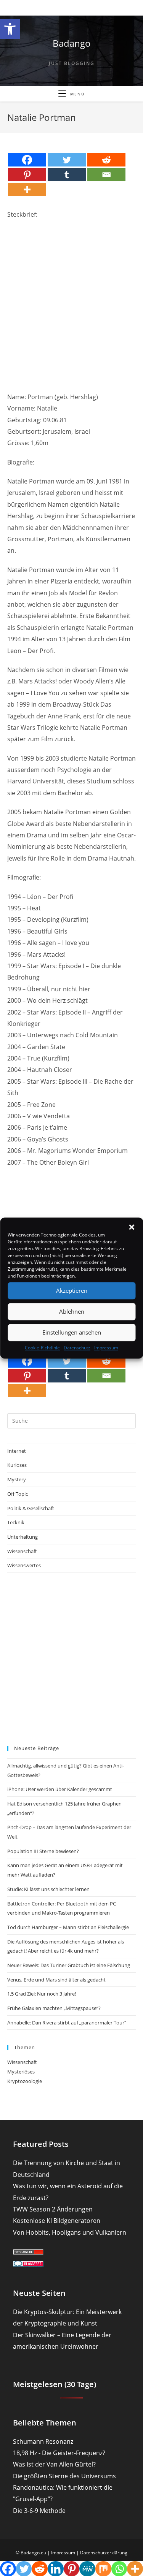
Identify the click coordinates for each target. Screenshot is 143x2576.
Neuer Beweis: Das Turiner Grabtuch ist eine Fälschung (69, 1965)
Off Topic (18, 1494)
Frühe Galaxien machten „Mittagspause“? (54, 2008)
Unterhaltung (22, 1537)
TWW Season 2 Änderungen (53, 2209)
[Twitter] (67, 160)
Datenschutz (77, 1348)
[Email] (106, 175)
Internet (17, 1451)
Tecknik (16, 1522)
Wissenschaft (22, 1551)
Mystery (17, 1479)
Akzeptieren (72, 1290)
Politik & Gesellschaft (31, 1508)
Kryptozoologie (25, 2081)
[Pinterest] (27, 175)
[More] (27, 189)
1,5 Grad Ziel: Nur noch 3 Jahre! (42, 1994)
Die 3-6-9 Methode (39, 2511)
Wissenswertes (24, 1565)
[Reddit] (106, 160)
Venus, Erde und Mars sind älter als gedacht (56, 1980)
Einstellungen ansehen (72, 1332)
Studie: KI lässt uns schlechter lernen (48, 1889)
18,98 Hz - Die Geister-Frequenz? (59, 2453)
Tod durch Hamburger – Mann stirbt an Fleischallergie (68, 1927)
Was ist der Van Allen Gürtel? (54, 2464)
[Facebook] (27, 160)
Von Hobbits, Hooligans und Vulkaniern (70, 2232)
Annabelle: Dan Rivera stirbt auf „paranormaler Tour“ (67, 2023)
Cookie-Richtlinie (42, 1348)
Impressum (106, 1348)
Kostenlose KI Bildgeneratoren (57, 2221)
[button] (10, 29)
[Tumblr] (67, 175)
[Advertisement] (71, 299)
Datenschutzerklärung (104, 2553)
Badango (72, 43)
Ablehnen (72, 1311)
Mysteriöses (21, 2072)
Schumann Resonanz (43, 2441)
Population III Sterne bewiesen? (43, 1851)
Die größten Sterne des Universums (64, 2476)
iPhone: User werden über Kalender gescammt (60, 1789)
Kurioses (17, 1465)
